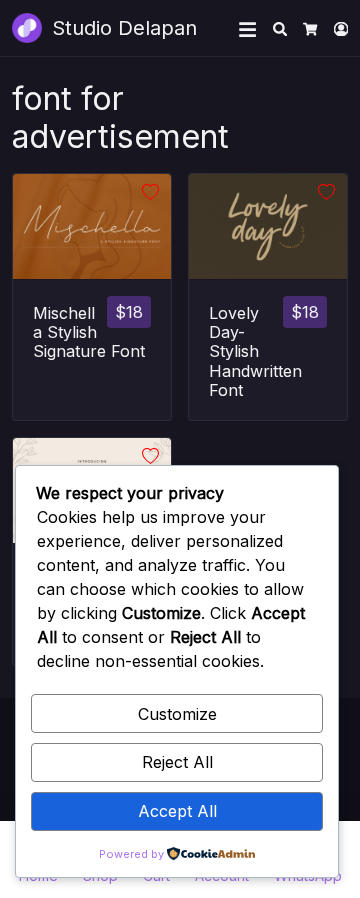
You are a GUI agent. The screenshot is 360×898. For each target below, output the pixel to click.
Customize (177, 714)
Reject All (177, 762)
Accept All (177, 811)
